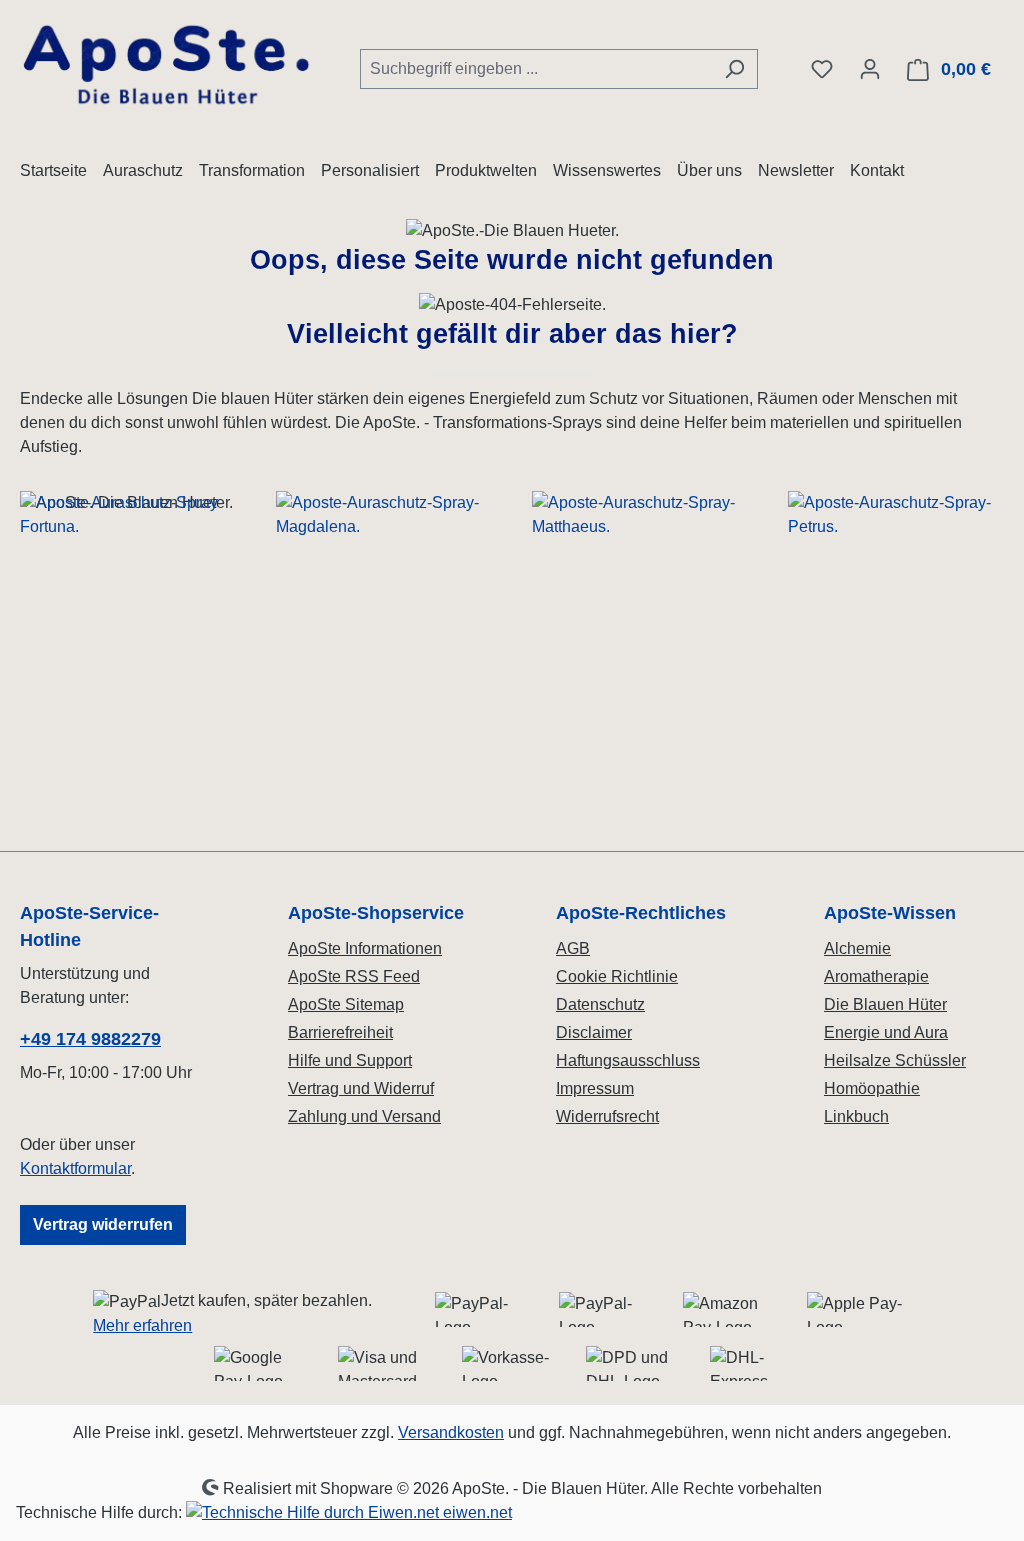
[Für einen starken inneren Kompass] (128, 661)
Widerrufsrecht (607, 1116)
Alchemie (857, 948)
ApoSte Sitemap (346, 1004)
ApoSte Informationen (365, 948)
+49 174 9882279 (90, 1039)
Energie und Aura (886, 1032)
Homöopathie (872, 1088)
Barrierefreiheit (340, 1032)
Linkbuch (856, 1116)
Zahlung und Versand (364, 1116)
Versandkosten (451, 1432)
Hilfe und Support (350, 1060)
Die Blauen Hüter (885, 1004)
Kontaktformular (75, 1168)
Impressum (595, 1088)
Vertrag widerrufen (103, 1224)
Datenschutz (600, 1004)
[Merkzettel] (822, 69)
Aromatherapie (876, 976)
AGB (573, 948)
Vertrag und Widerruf (361, 1088)
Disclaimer (594, 1032)
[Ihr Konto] (870, 69)
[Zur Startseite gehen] (170, 65)
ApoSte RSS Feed (354, 976)
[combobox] (536, 69)
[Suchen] (734, 69)
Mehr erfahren (142, 1325)
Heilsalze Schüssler (895, 1060)
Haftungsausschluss (628, 1060)
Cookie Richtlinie (617, 976)
